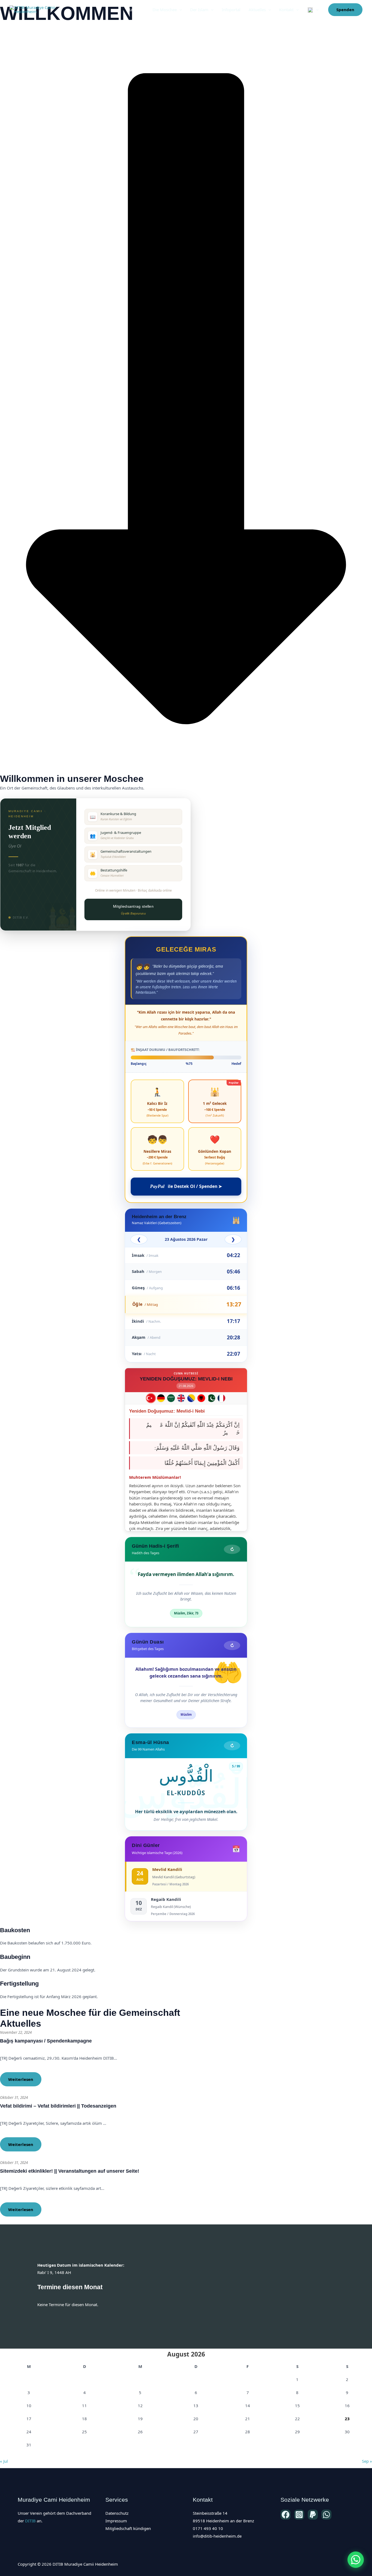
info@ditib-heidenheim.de (217, 2536)
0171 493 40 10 (208, 2528)
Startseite (136, 10)
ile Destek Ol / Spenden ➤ (186, 1186)
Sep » (367, 2461)
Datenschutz (117, 2513)
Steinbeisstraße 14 (210, 2513)
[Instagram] (299, 2515)
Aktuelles (257, 10)
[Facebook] (286, 2515)
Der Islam (199, 10)
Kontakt (286, 10)
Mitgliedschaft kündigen (128, 2528)
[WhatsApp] (326, 2515)
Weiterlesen (21, 2079)
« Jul (4, 2461)
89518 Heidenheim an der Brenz (223, 2521)
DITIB (30, 2521)
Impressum (116, 2521)
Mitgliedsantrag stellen (133, 910)
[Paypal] (313, 2515)
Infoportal (231, 10)
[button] (179, 10)
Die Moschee (165, 10)
